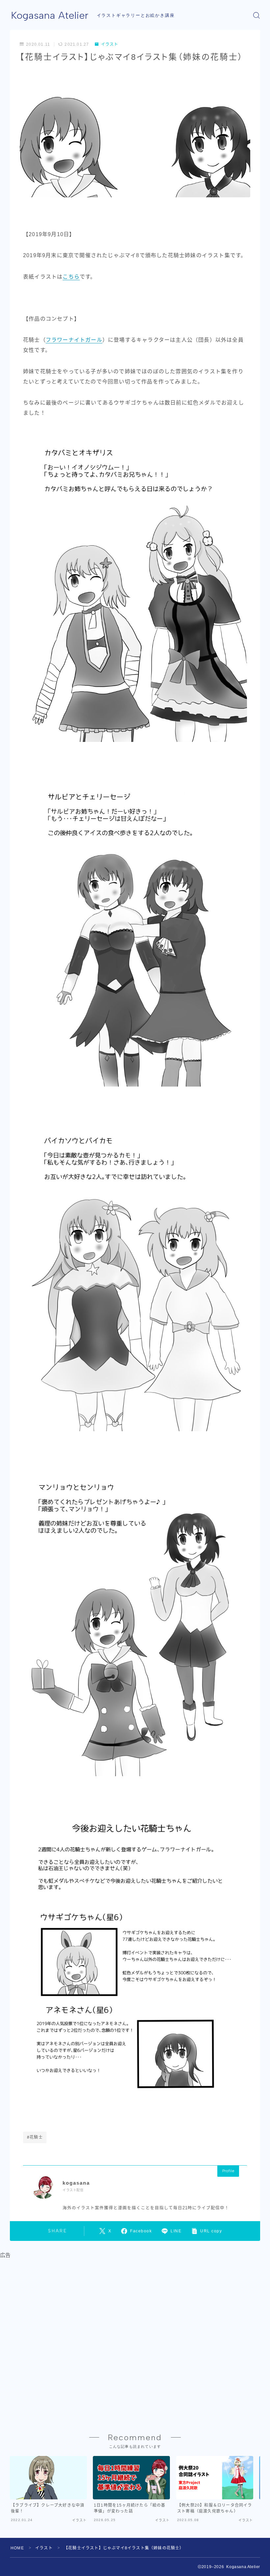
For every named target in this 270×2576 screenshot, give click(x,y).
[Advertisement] (135, 2340)
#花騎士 (35, 2137)
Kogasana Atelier (50, 15)
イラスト (110, 44)
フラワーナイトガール (74, 340)
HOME (17, 2548)
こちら (71, 277)
